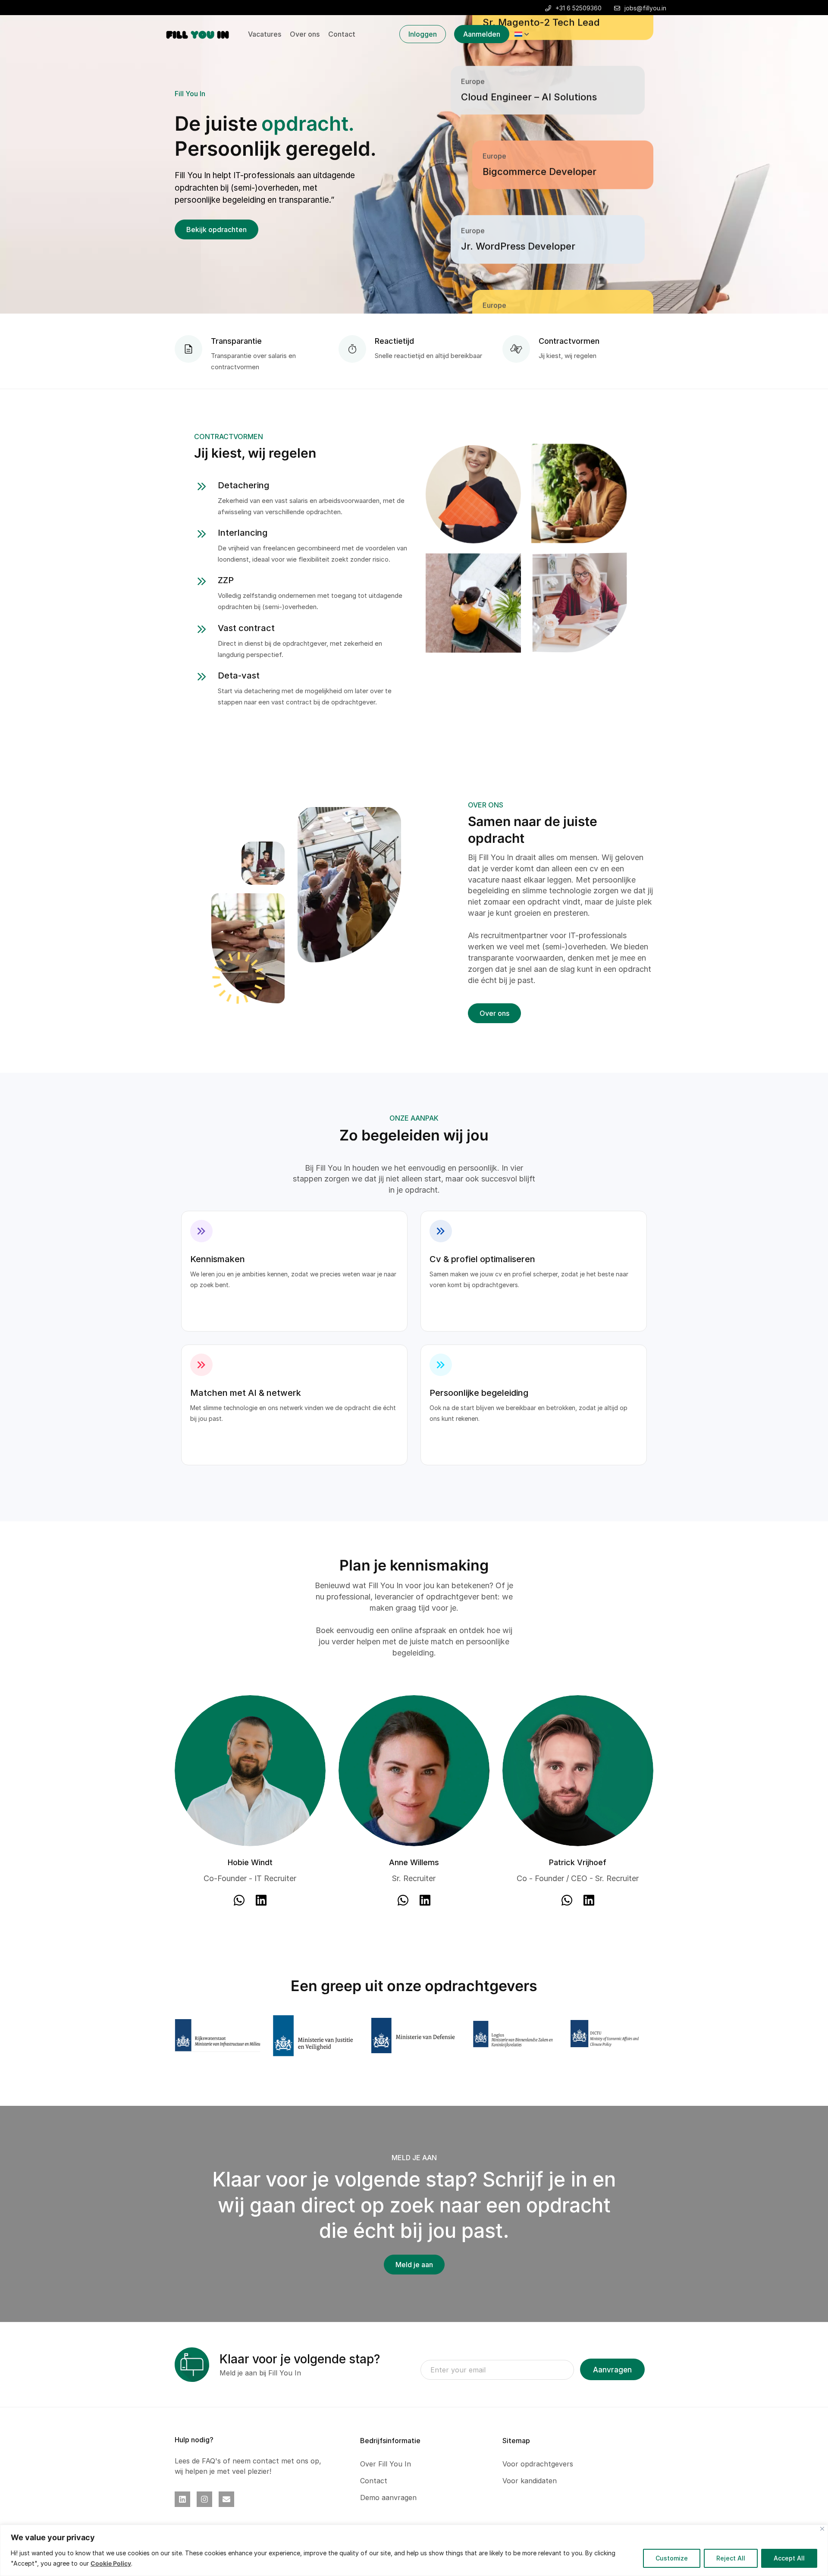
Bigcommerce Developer (539, 111)
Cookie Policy (111, 2563)
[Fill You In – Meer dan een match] (198, 34)
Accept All (789, 2558)
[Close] (822, 2529)
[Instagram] (204, 2499)
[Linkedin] (182, 2499)
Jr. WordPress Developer (518, 185)
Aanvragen (612, 2370)
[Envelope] (226, 2499)
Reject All (731, 2558)
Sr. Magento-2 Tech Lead (541, 260)
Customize (672, 2558)
